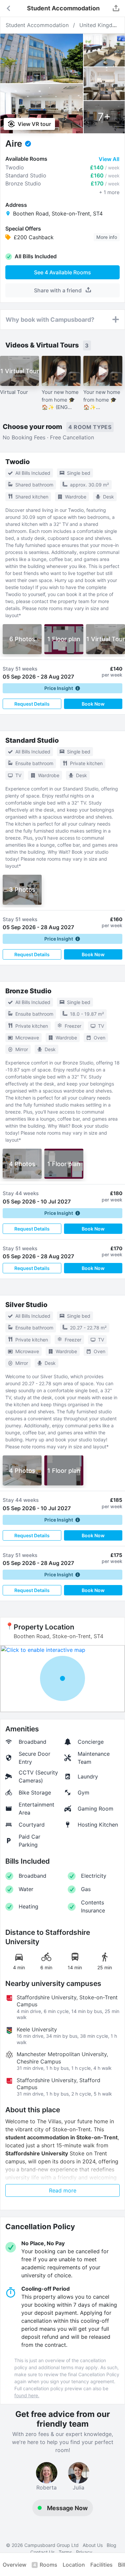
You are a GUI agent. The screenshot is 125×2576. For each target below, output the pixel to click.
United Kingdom (100, 25)
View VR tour (34, 124)
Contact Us (42, 2552)
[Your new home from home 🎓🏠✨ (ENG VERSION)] (61, 371)
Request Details (32, 704)
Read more (63, 2190)
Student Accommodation (37, 25)
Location (74, 2565)
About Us (93, 2545)
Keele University (37, 2029)
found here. (27, 2395)
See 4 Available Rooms (62, 272)
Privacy (84, 2552)
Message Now (67, 2508)
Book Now (93, 704)
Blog (111, 2545)
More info (107, 237)
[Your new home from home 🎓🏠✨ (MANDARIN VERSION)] (103, 371)
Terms (65, 2552)
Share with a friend (58, 290)
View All (109, 159)
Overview (14, 2565)
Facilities (101, 2565)
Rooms (45, 2565)
